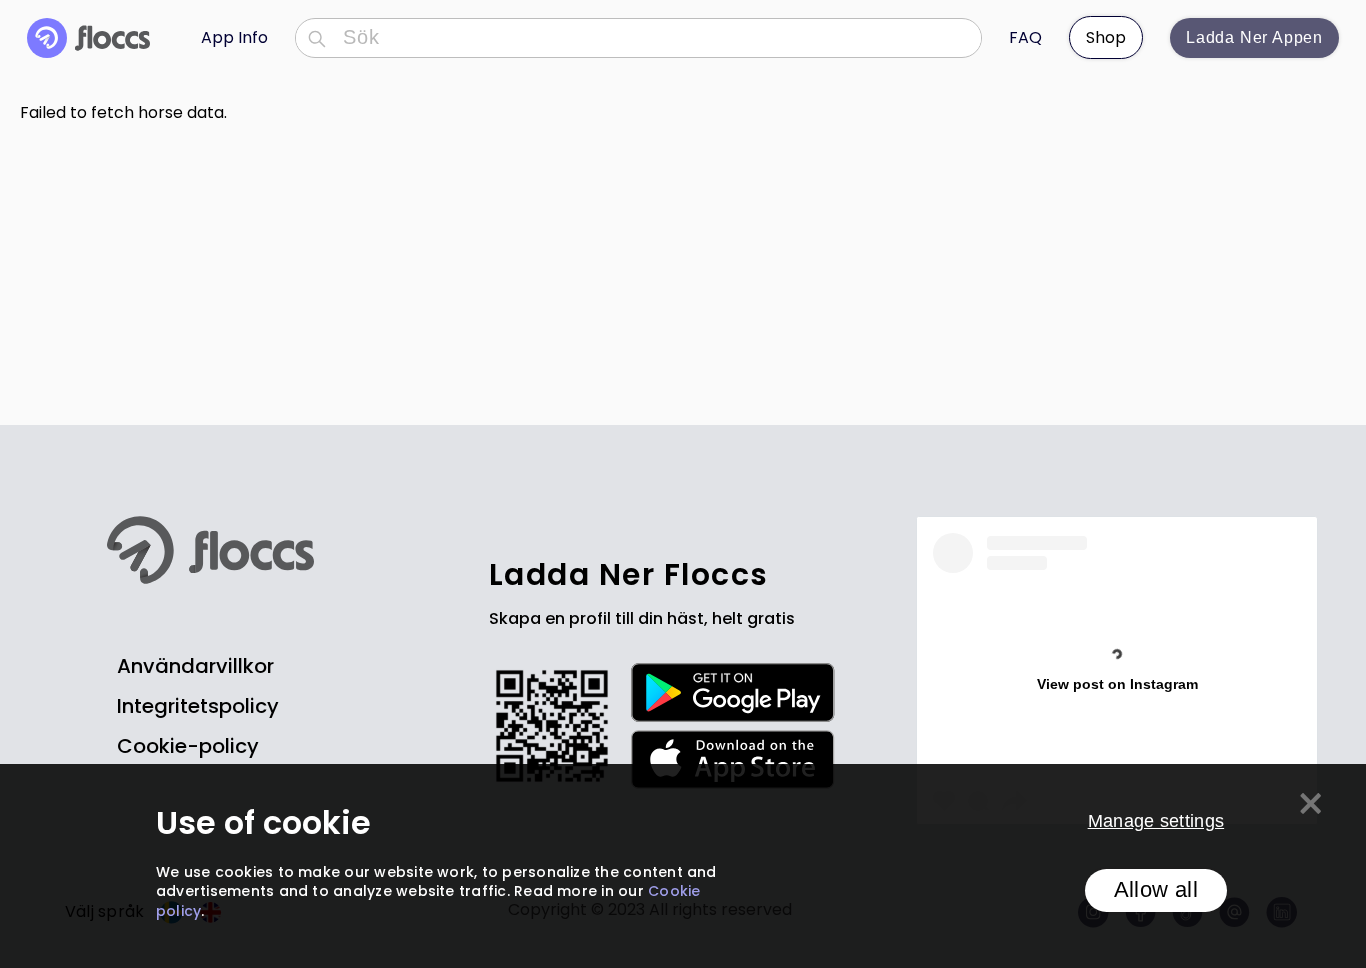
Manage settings (1156, 822)
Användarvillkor (195, 666)
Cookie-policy (188, 746)
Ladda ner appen (1254, 37)
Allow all (1156, 890)
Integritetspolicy (198, 706)
